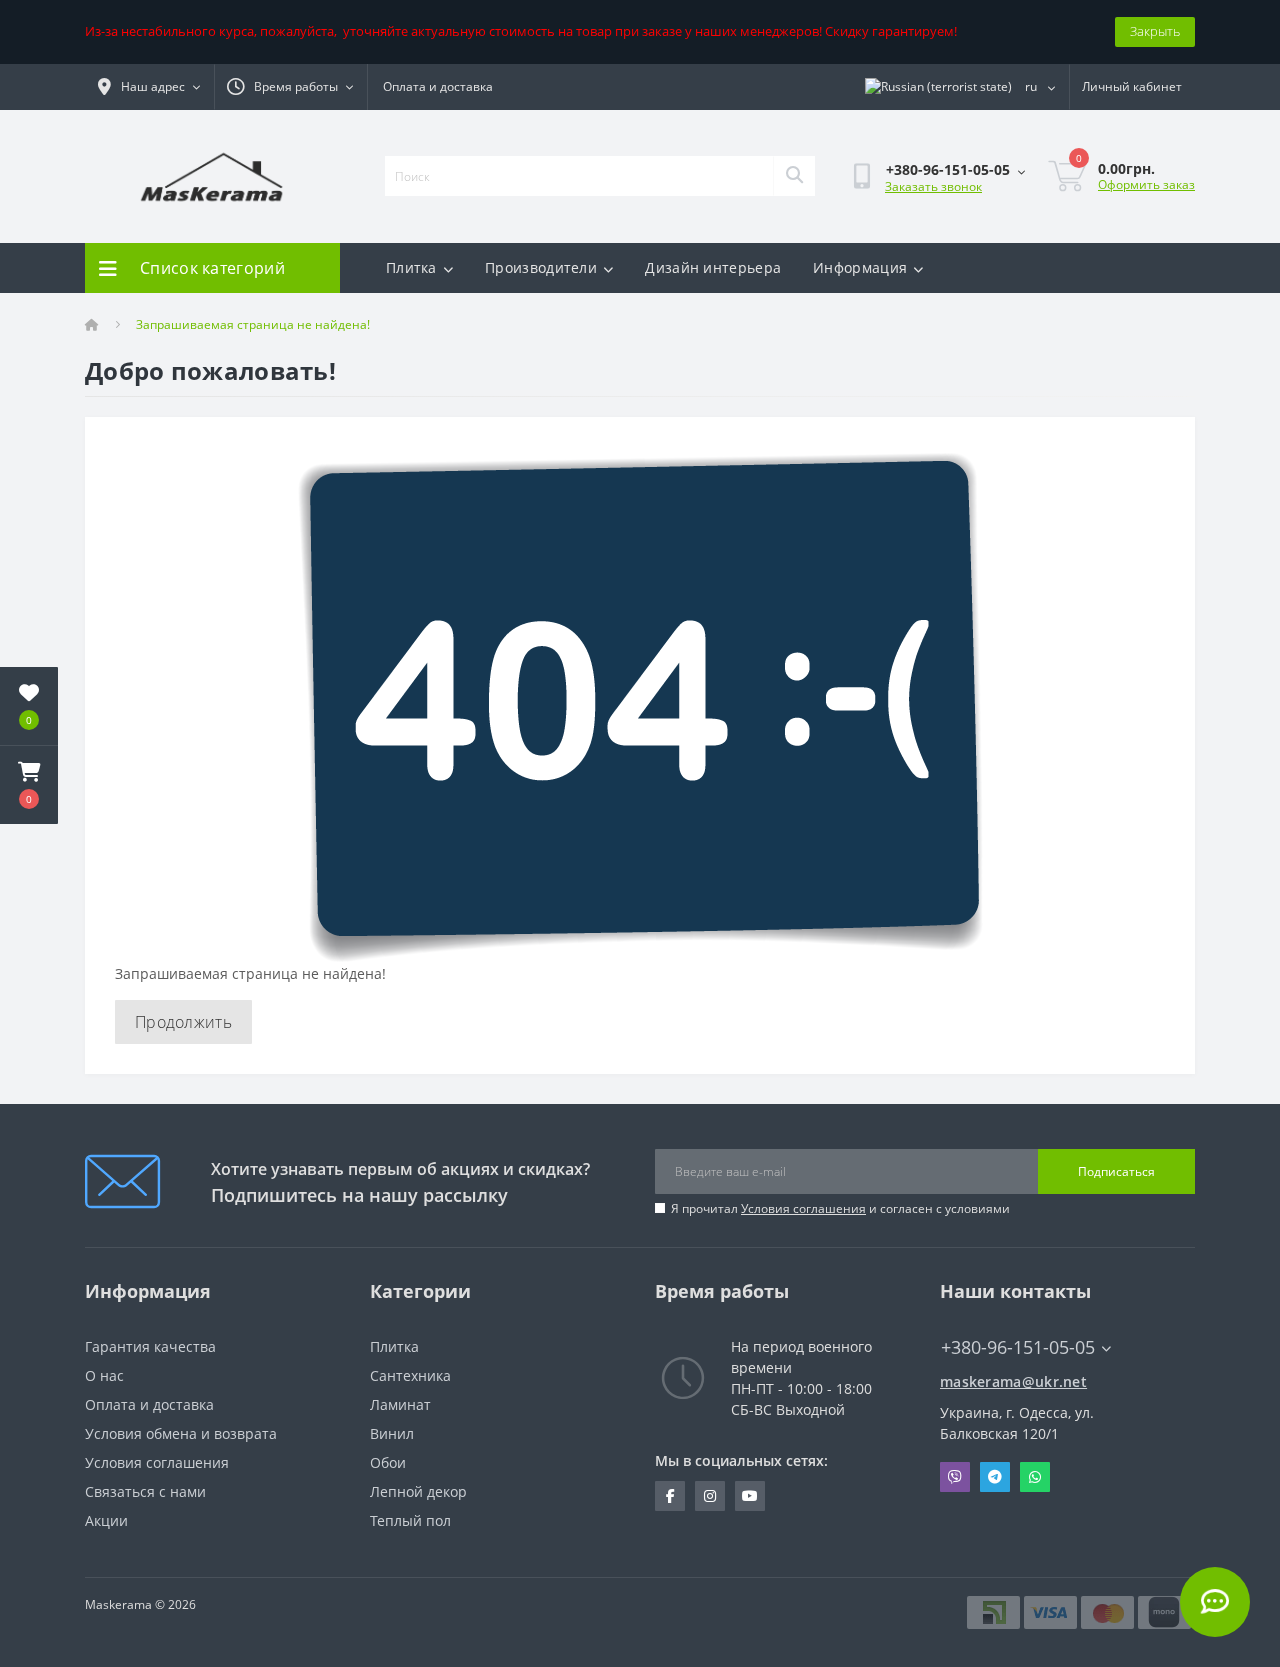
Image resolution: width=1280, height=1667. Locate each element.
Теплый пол (410, 1520)
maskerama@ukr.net (1013, 1381)
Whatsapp (1035, 1477)
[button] (29, 785)
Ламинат (400, 1404)
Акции (106, 1520)
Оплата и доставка (438, 86)
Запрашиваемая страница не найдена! (253, 324)
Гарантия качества (150, 1346)
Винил (392, 1433)
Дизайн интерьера (713, 267)
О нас (104, 1375)
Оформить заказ (1146, 184)
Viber (955, 1477)
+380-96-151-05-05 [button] (1018, 1347)
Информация (860, 267)
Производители (541, 267)
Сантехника (410, 1375)
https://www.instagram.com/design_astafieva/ (710, 1496)
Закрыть (1155, 31)
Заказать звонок (933, 186)
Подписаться (1116, 1171)
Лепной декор (418, 1491)
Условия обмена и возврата (181, 1433)
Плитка (411, 267)
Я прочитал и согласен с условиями (840, 1208)
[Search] (794, 176)
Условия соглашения (803, 1208)
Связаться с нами (145, 1491)
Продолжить (183, 1022)
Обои (388, 1462)
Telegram (995, 1477)
